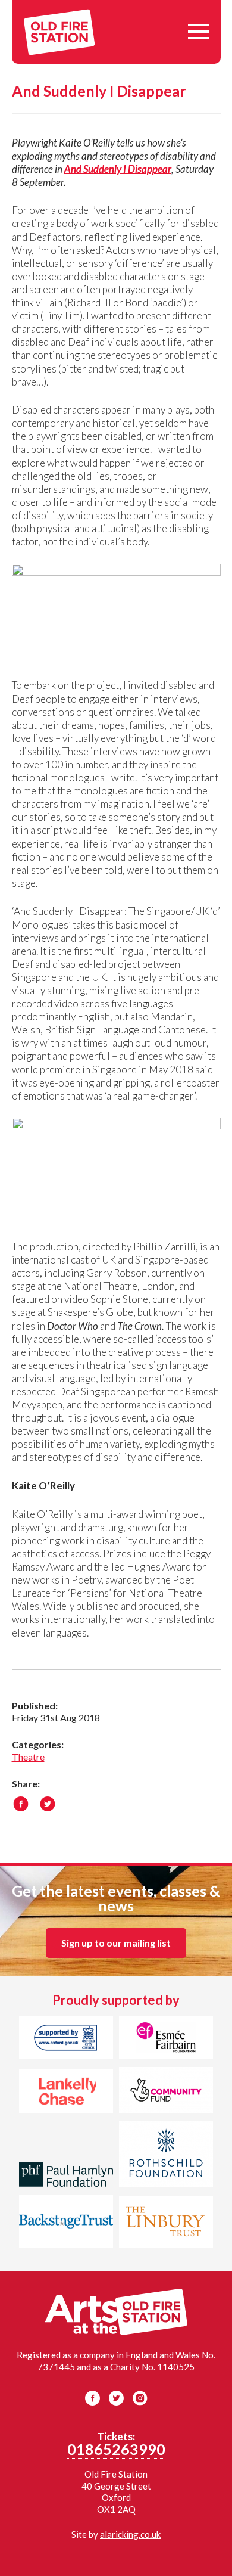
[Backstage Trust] (66, 2223)
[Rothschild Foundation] (166, 2155)
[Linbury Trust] (166, 2223)
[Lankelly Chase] (66, 2093)
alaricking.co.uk (130, 2534)
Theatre (28, 1757)
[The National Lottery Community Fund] (166, 2092)
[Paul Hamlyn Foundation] (66, 2176)
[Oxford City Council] (66, 2040)
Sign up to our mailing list (116, 1943)
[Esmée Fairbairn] (166, 2040)
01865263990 (116, 2449)
